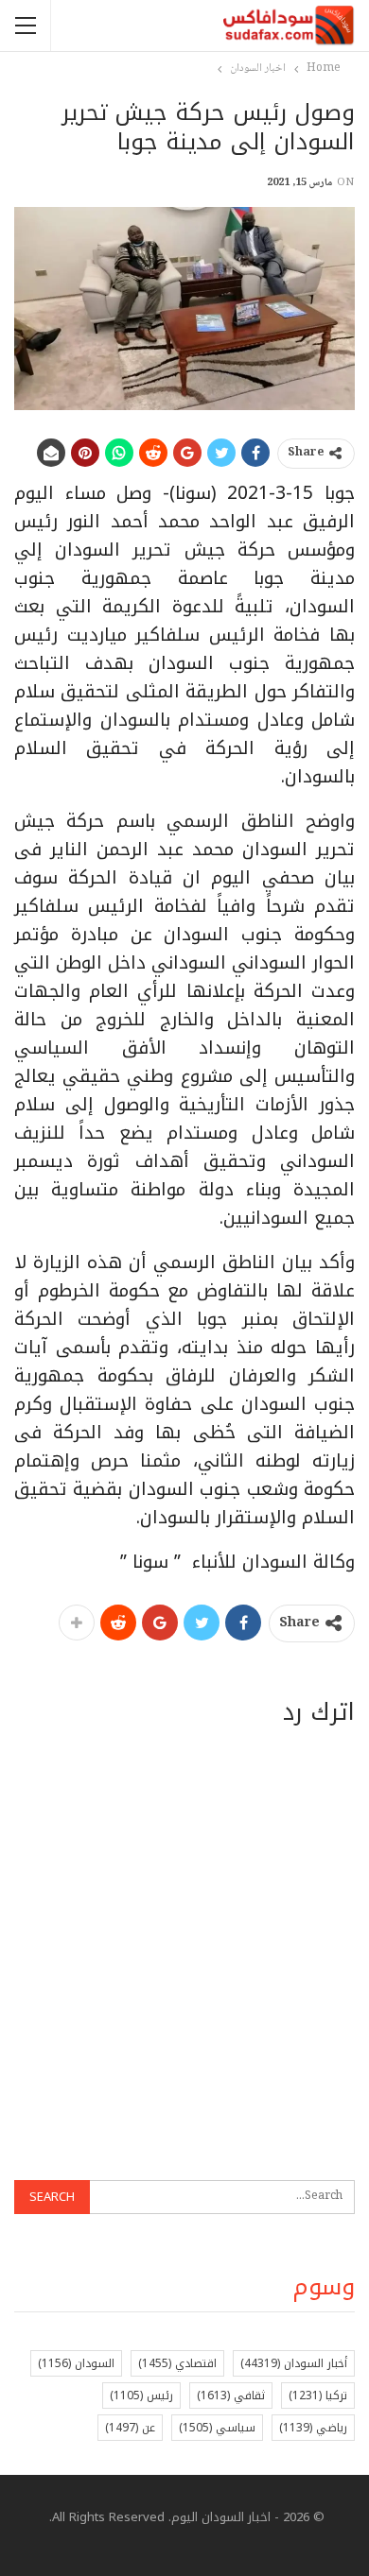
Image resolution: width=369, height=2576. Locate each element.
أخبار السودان (294, 2363)
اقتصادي (177, 2363)
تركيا (318, 2396)
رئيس (141, 2396)
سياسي (217, 2428)
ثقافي (231, 2396)
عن (130, 2428)
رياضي (313, 2428)
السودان (76, 2363)
